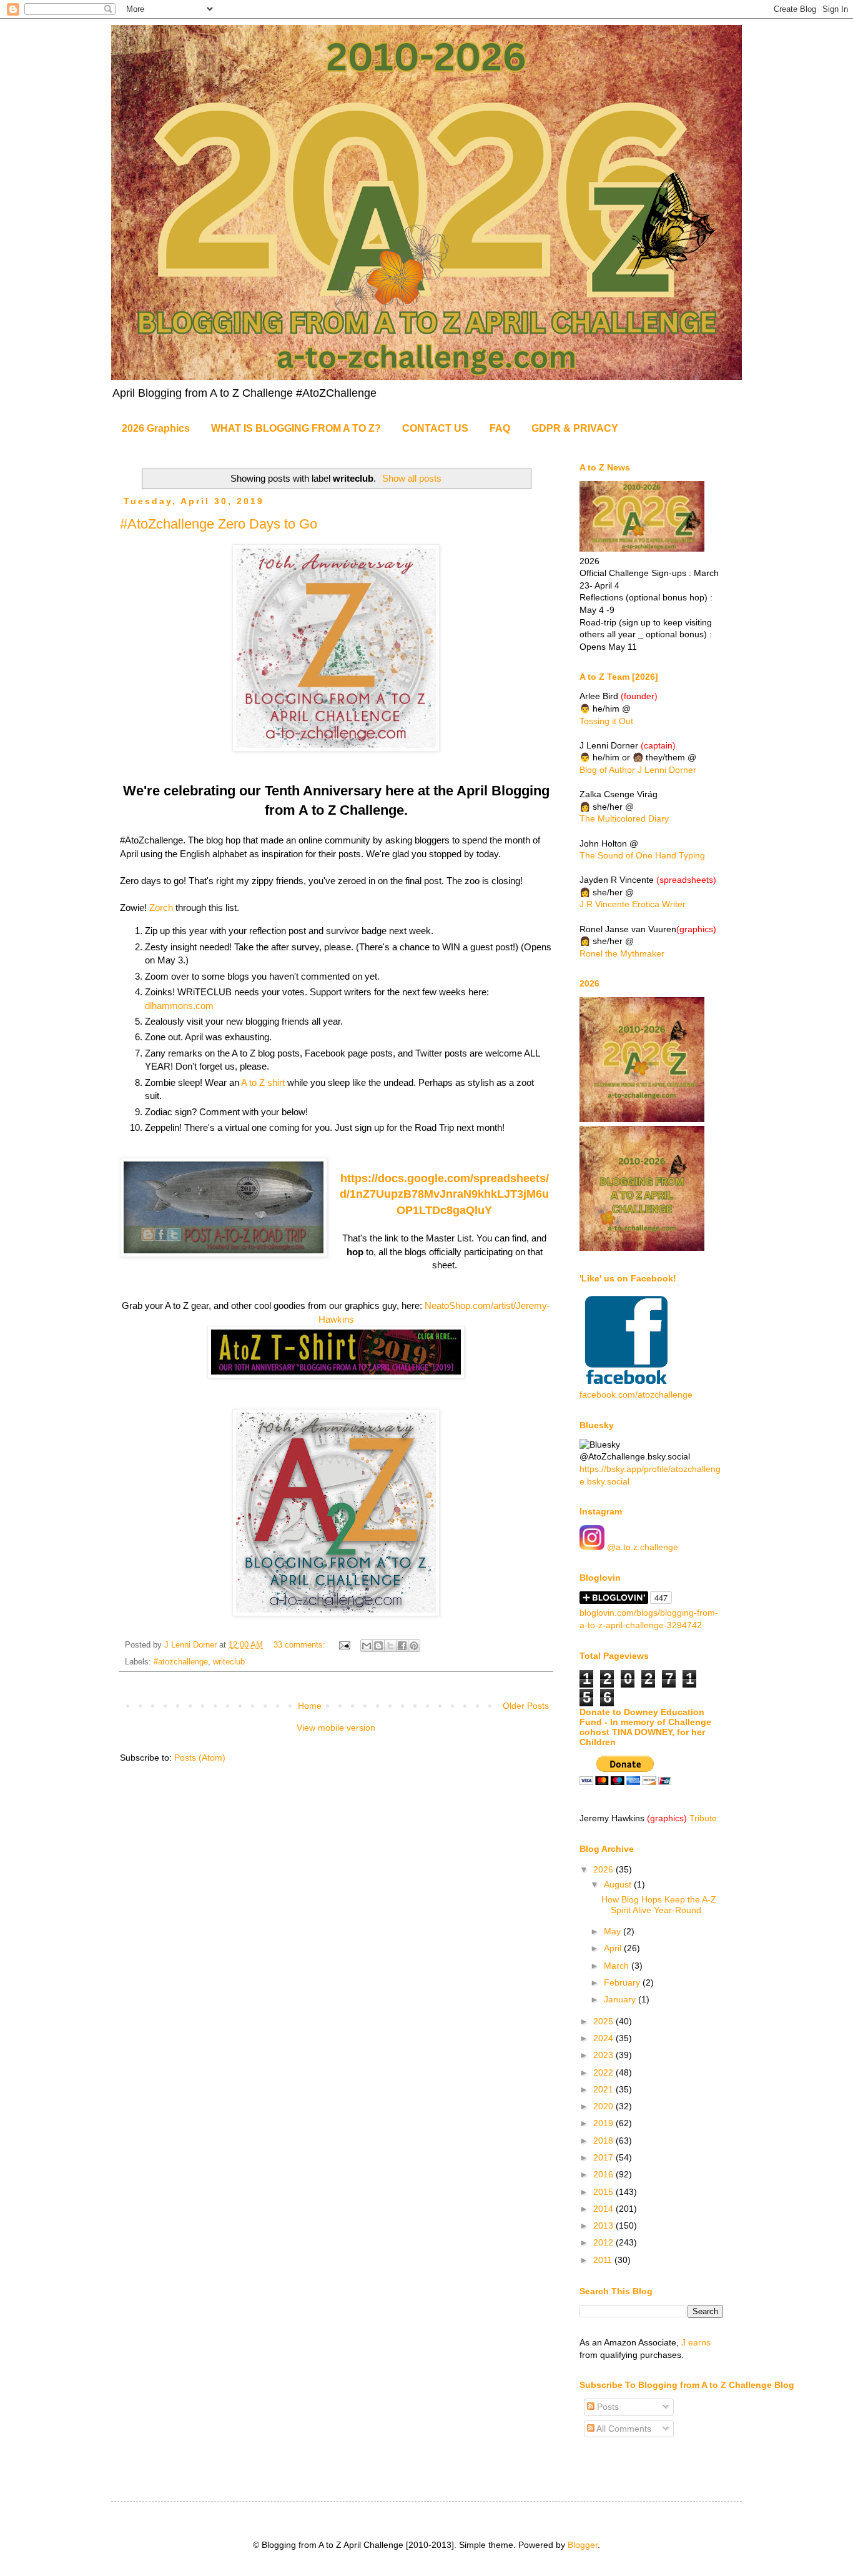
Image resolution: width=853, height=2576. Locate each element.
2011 (604, 2260)
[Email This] (367, 1646)
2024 (604, 2038)
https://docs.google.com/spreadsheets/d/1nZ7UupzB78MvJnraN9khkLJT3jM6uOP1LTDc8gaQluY (444, 1194)
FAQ (500, 428)
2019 (604, 2123)
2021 (604, 2089)
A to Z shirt (263, 1082)
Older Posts (526, 1706)
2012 (604, 2242)
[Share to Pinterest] (414, 1646)
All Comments (623, 2429)
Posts (607, 2407)
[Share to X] (390, 1646)
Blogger (583, 2545)
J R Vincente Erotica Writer (633, 904)
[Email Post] (344, 1645)
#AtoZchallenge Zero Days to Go (219, 524)
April (614, 1948)
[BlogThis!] (378, 1646)
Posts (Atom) (200, 1758)
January (621, 1999)
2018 (604, 2141)
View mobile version (336, 1728)
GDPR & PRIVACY (575, 428)
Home (310, 1706)
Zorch (161, 908)
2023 (604, 2055)
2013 (604, 2225)
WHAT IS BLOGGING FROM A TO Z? (296, 428)
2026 (604, 1869)
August (619, 1884)
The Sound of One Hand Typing (642, 855)
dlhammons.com (179, 1006)
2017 (604, 2157)
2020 (604, 2106)
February (623, 1982)
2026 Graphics (156, 428)
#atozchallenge (181, 1662)
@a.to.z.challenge (641, 1547)
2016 (604, 2174)
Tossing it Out (606, 721)
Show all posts (412, 478)
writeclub (229, 1662)
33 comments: (301, 1645)
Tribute (703, 1818)
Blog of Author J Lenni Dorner (638, 770)
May (614, 1931)
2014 (604, 2209)
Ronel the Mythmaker (622, 953)
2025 (604, 2021)
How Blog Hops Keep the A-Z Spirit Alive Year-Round (659, 1905)
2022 (604, 2072)
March (618, 1966)
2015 (604, 2192)
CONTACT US (435, 428)
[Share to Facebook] (402, 1646)
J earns (696, 2342)
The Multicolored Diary (624, 818)
